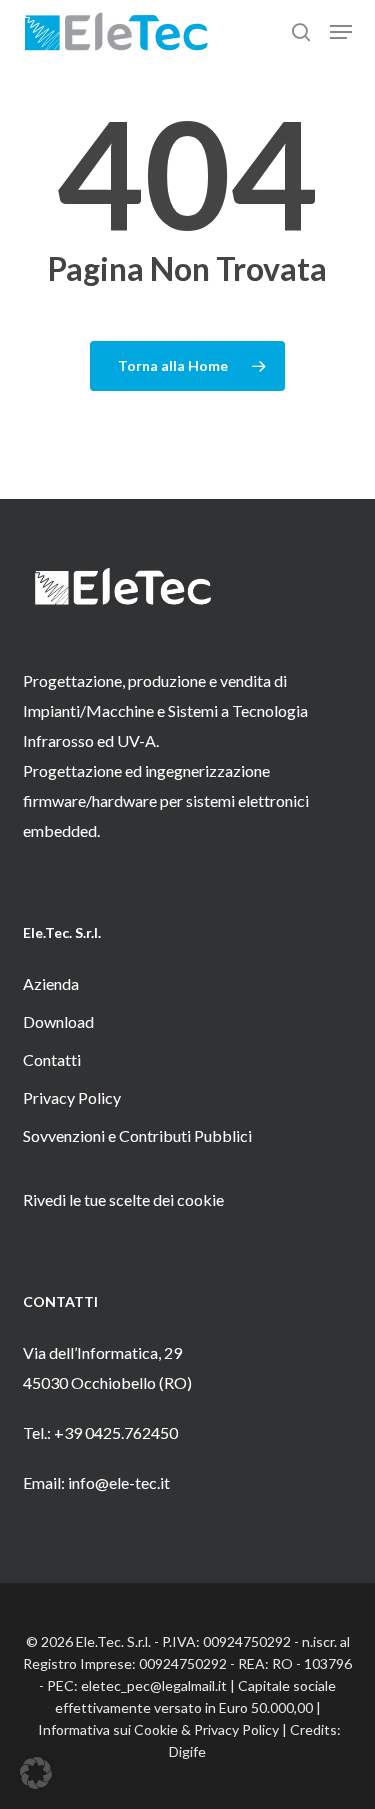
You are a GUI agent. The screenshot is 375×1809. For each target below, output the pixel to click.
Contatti (52, 1059)
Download (58, 1021)
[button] (341, 32)
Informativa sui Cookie (108, 1729)
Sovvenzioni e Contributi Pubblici (137, 1135)
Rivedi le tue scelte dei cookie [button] (123, 1199)
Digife (187, 1751)
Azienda (51, 983)
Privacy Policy (72, 1097)
